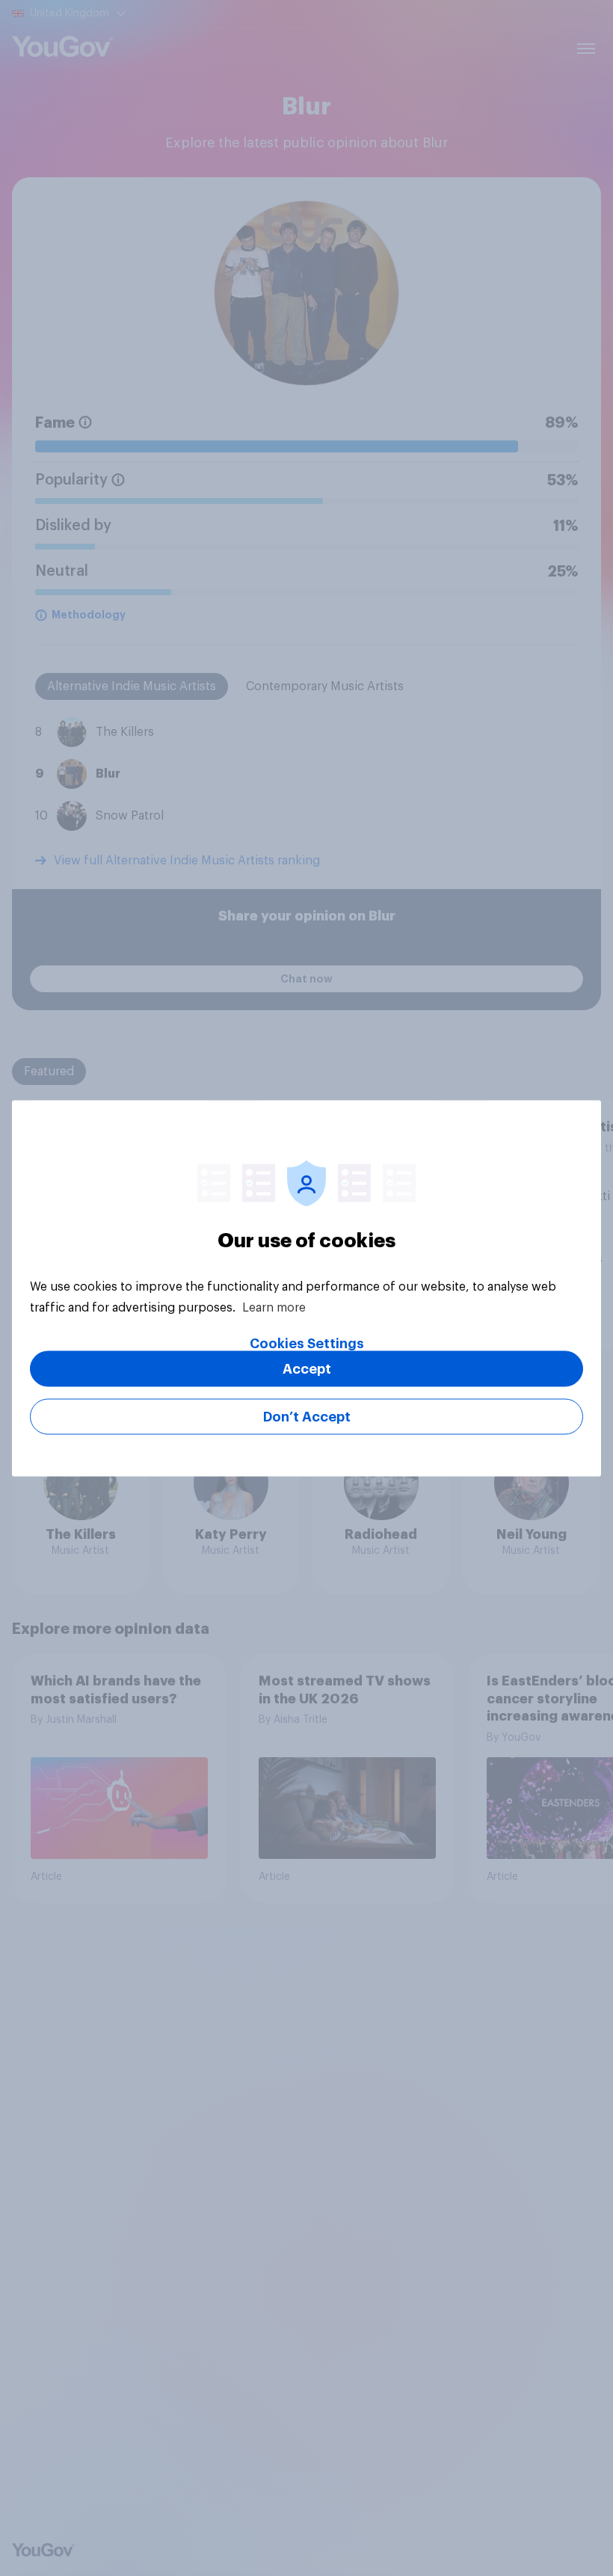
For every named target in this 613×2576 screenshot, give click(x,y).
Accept (307, 1368)
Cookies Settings (307, 1343)
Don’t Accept (307, 1416)
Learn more (274, 1307)
